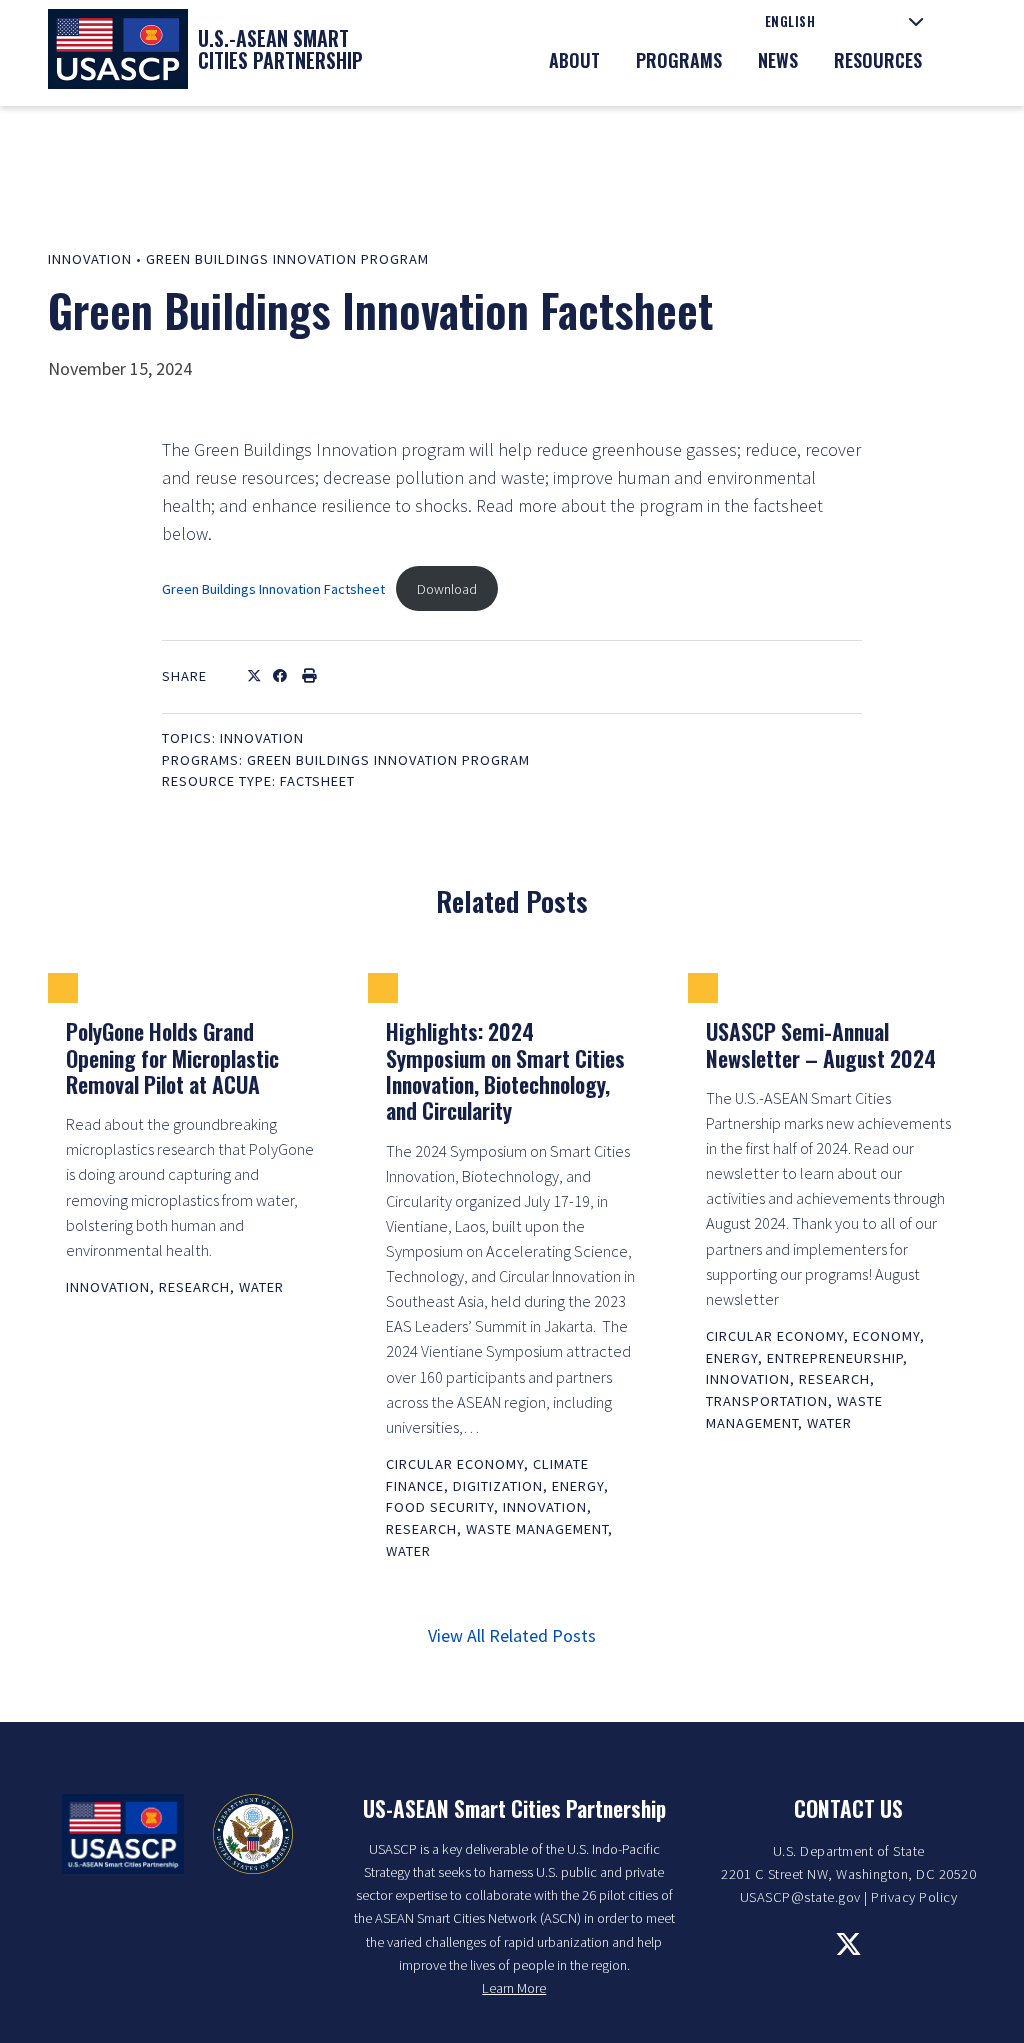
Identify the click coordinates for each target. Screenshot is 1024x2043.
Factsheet (317, 781)
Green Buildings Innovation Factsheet (273, 589)
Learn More (514, 1988)
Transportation (767, 1401)
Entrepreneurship (835, 1358)
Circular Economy (455, 1464)
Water (261, 1287)
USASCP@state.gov (800, 1897)
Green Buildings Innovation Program (287, 259)
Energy (578, 1486)
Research (194, 1287)
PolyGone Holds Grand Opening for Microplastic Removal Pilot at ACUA (172, 1057)
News (778, 60)
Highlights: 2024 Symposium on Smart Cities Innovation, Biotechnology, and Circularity (505, 1070)
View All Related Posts (512, 1635)
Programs (679, 60)
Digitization (498, 1486)
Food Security (440, 1507)
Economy (886, 1336)
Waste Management (537, 1529)
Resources (878, 60)
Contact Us (848, 1808)
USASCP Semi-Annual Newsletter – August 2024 (821, 1044)
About (574, 60)
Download (447, 589)
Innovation (90, 259)
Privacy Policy (914, 1897)
